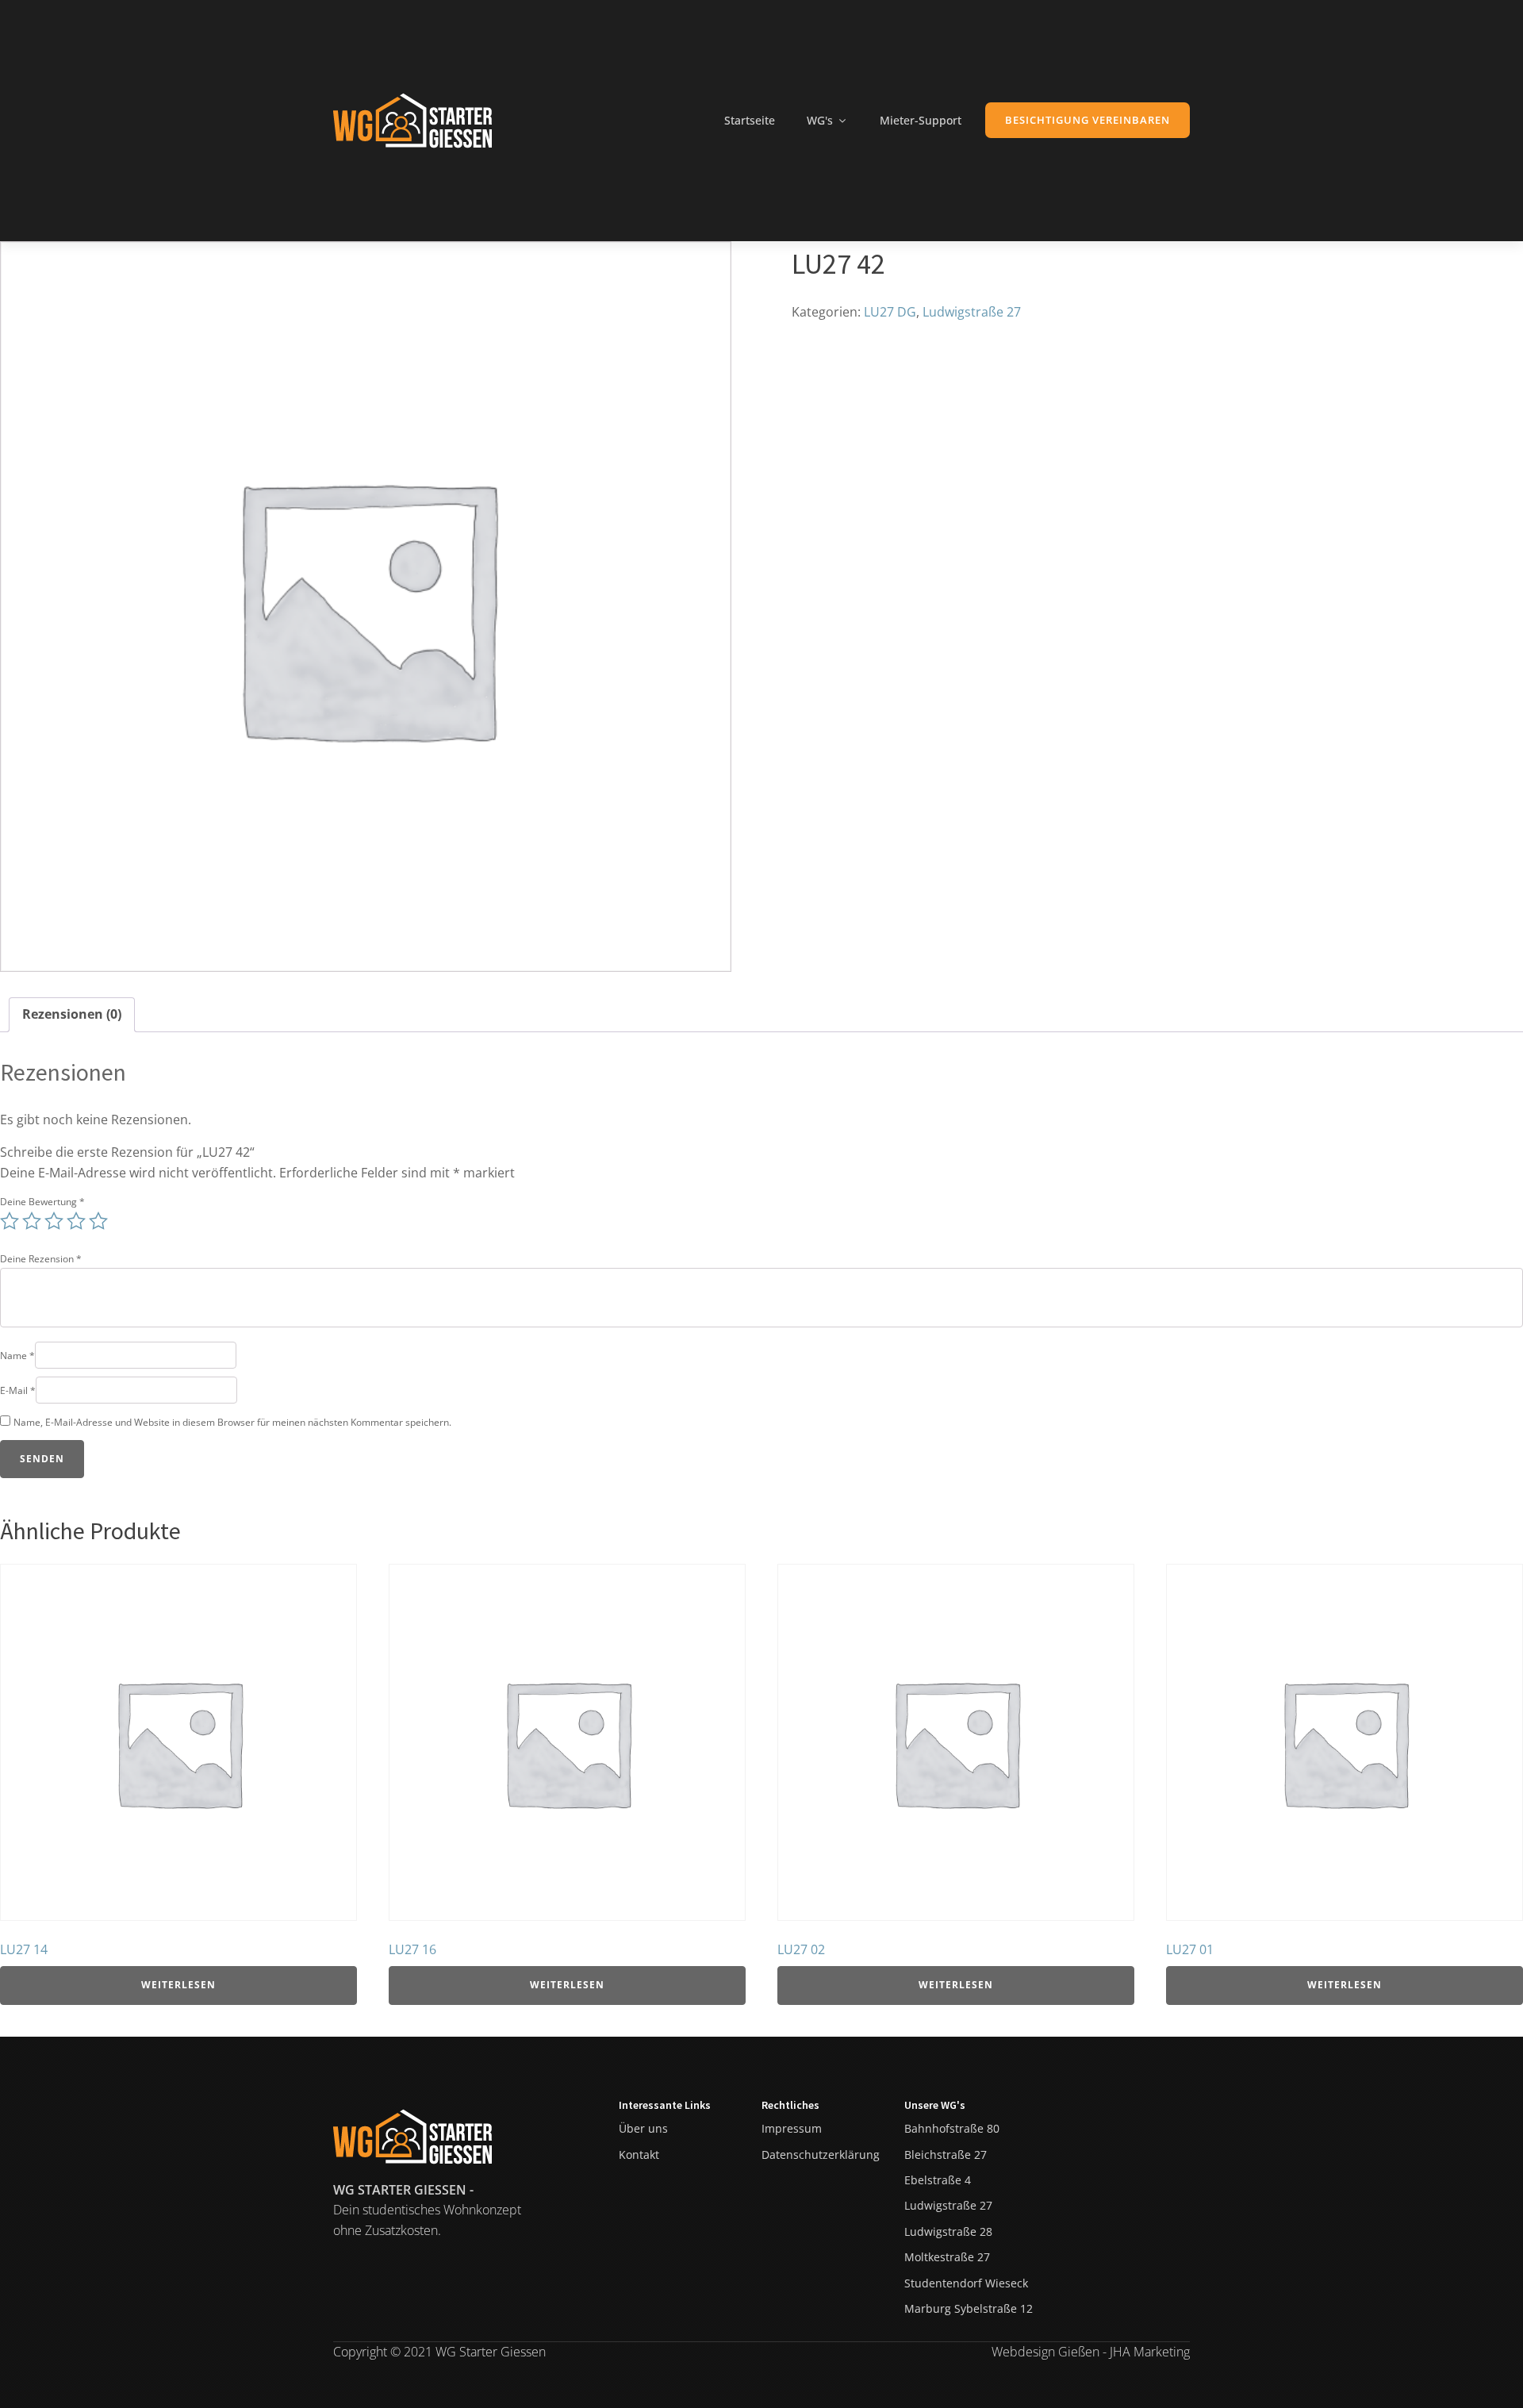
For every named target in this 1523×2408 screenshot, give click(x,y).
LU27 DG (890, 312)
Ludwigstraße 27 (972, 312)
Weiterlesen (178, 1985)
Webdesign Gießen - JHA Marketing (1091, 2352)
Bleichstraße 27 (946, 2155)
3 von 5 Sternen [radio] (54, 1221)
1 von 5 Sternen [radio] (10, 1221)
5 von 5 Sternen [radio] (98, 1221)
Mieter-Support (921, 120)
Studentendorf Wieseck (966, 2283)
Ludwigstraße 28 (948, 2231)
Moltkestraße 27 (947, 2257)
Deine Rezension (41, 1259)
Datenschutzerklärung (821, 2155)
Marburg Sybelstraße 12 (969, 2308)
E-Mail (18, 1390)
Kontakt (639, 2155)
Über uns (643, 2128)
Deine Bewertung (42, 1202)
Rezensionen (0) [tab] (72, 1014)
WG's (820, 120)
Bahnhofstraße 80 (952, 2128)
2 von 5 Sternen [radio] (32, 1221)
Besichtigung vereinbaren (1088, 120)
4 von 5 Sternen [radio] (76, 1221)
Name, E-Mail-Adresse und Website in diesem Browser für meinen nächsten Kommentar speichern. (232, 1422)
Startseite (750, 120)
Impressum (792, 2128)
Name (17, 1356)
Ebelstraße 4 (938, 2180)
